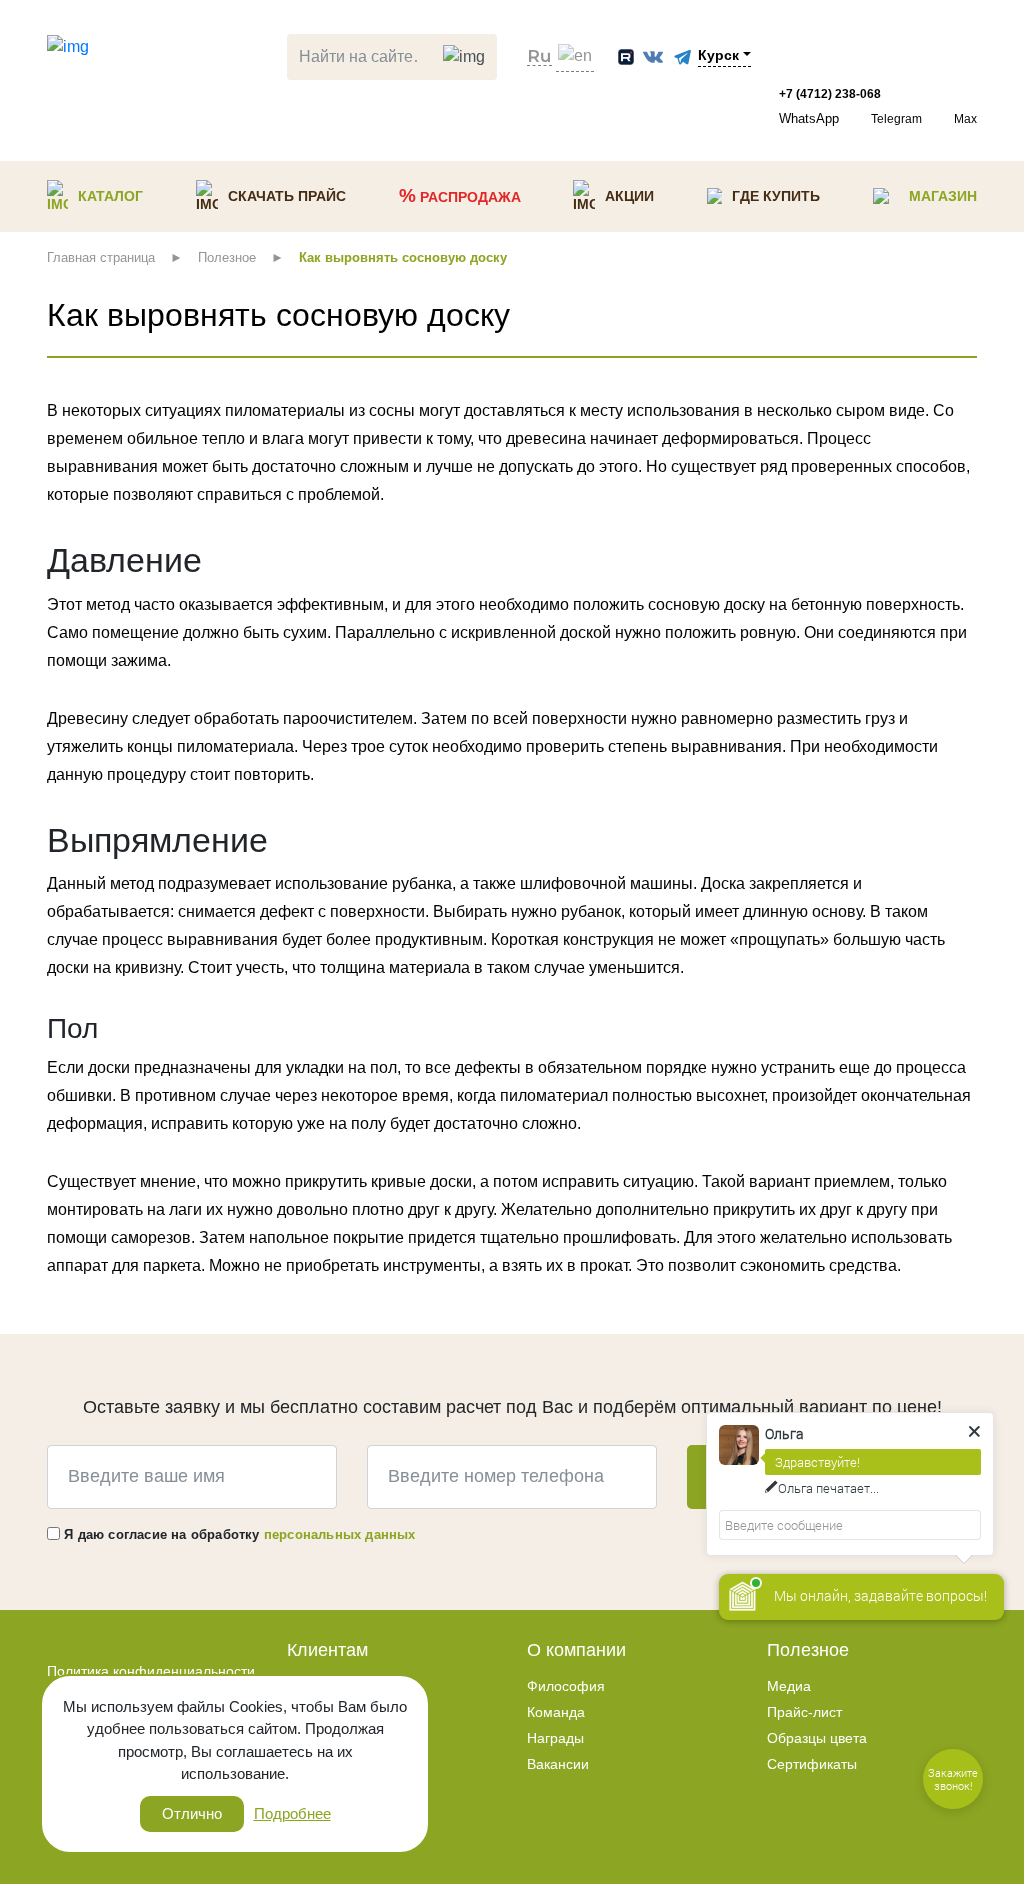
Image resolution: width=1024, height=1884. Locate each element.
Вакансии (558, 1764)
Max (965, 119)
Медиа (789, 1686)
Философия (566, 1686)
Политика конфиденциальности (151, 1671)
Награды (555, 1738)
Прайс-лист (804, 1712)
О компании (576, 1650)
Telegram (896, 119)
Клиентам (327, 1650)
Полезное (808, 1650)
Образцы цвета (817, 1738)
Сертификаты (812, 1764)
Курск (718, 55)
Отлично (192, 1813)
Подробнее (292, 1813)
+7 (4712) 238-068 (830, 94)
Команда (556, 1712)
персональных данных (340, 1534)
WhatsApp (809, 118)
